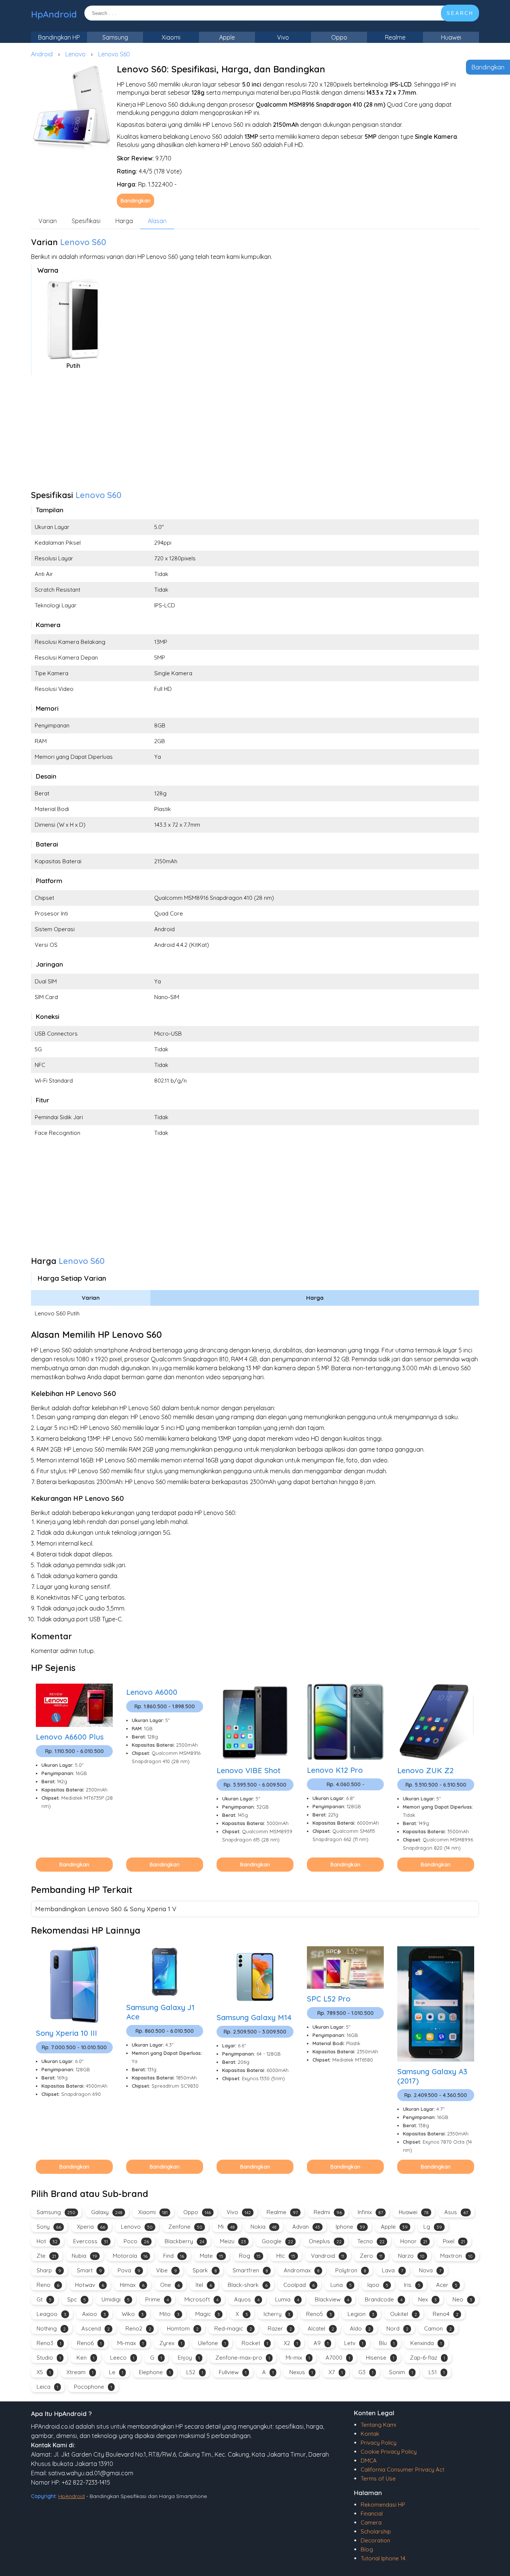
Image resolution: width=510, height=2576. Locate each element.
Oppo (339, 37)
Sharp (49, 2270)
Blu (387, 2343)
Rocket (255, 2343)
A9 (321, 2343)
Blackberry (184, 2241)
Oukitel (404, 2314)
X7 (336, 2372)
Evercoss (91, 2241)
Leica (47, 2387)
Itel (204, 2285)
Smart (89, 2270)
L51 (437, 2372)
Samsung (115, 37)
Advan (306, 2227)
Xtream (80, 2372)
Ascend (96, 2328)
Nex (427, 2299)
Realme (395, 37)
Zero (371, 2256)
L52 (195, 2372)
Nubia (84, 2256)
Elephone (155, 2372)
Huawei (451, 37)
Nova (430, 2270)
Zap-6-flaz (427, 2358)
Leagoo (52, 2314)
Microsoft (201, 2299)
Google (277, 2241)
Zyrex (171, 2343)
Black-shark (248, 2285)
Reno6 (89, 2343)
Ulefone (212, 2343)
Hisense (380, 2358)
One (170, 2285)
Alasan (157, 221)
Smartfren (250, 2270)
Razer (280, 2328)
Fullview (233, 2372)
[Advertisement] (255, 435)
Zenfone (185, 2227)
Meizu (233, 2241)
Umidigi (116, 2299)
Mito (170, 2314)
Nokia (264, 2227)
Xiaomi (171, 37)
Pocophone (93, 2387)
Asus (456, 2212)
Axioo (94, 2314)
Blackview (332, 2299)
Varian (48, 221)
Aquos (247, 2299)
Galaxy (107, 2212)
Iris (412, 2285)
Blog (367, 2549)
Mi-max (130, 2343)
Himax (132, 2285)
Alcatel (321, 2328)
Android (42, 54)
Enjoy (189, 2358)
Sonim (401, 2372)
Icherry (277, 2314)
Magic (208, 2314)
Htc (286, 2256)
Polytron (351, 2270)
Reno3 (49, 2343)
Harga (124, 221)
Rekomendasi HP (383, 2505)
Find (174, 2256)
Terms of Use (378, 2478)
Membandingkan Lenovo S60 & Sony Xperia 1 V (106, 1909)
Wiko (133, 2314)
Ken (85, 2358)
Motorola (130, 2256)
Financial (372, 2514)
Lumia (287, 2299)
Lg (433, 2227)
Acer (447, 2285)
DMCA (369, 2461)
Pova (129, 2270)
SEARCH (460, 13)
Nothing (51, 2328)
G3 (366, 2372)
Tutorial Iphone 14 (383, 2558)
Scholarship (376, 2531)
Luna (341, 2285)
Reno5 (319, 2314)
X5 (44, 2372)
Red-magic (233, 2328)
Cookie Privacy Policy (389, 2452)
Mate (212, 2256)
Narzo (411, 2256)
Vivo (283, 37)
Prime (157, 2299)
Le (116, 2372)
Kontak (370, 2434)
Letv (354, 2343)
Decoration (375, 2540)
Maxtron (456, 2256)
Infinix (370, 2212)
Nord (397, 2328)
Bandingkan (488, 67)
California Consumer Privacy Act (402, 2469)
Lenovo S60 (114, 54)
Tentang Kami (378, 2425)
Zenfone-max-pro (243, 2358)
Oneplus (325, 2241)
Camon (438, 2328)
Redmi (328, 2212)
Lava (393, 2270)
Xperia (91, 2227)
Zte (46, 2256)
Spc (77, 2299)
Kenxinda (426, 2343)
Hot (47, 2241)
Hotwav (90, 2285)
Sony (49, 2227)
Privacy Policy (379, 2443)
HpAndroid (54, 14)
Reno (48, 2285)
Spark (205, 2270)
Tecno (371, 2241)
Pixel (454, 2241)
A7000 (338, 2358)
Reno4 (446, 2314)
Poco (136, 2241)
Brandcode (384, 2299)
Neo (462, 2299)
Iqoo (378, 2285)
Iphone (350, 2227)
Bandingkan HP (59, 37)
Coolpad (299, 2285)
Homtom (183, 2328)
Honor (414, 2241)
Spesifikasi (86, 221)
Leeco (122, 2358)
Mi (226, 2227)
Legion (361, 2314)
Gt (44, 2299)
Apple (227, 37)
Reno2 (138, 2328)
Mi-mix (298, 2358)
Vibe (167, 2270)
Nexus (301, 2372)
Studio (49, 2358)
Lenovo (75, 54)
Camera (371, 2522)
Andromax (302, 2270)
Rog (250, 2256)
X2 (291, 2343)
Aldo (360, 2328)
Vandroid (328, 2256)
